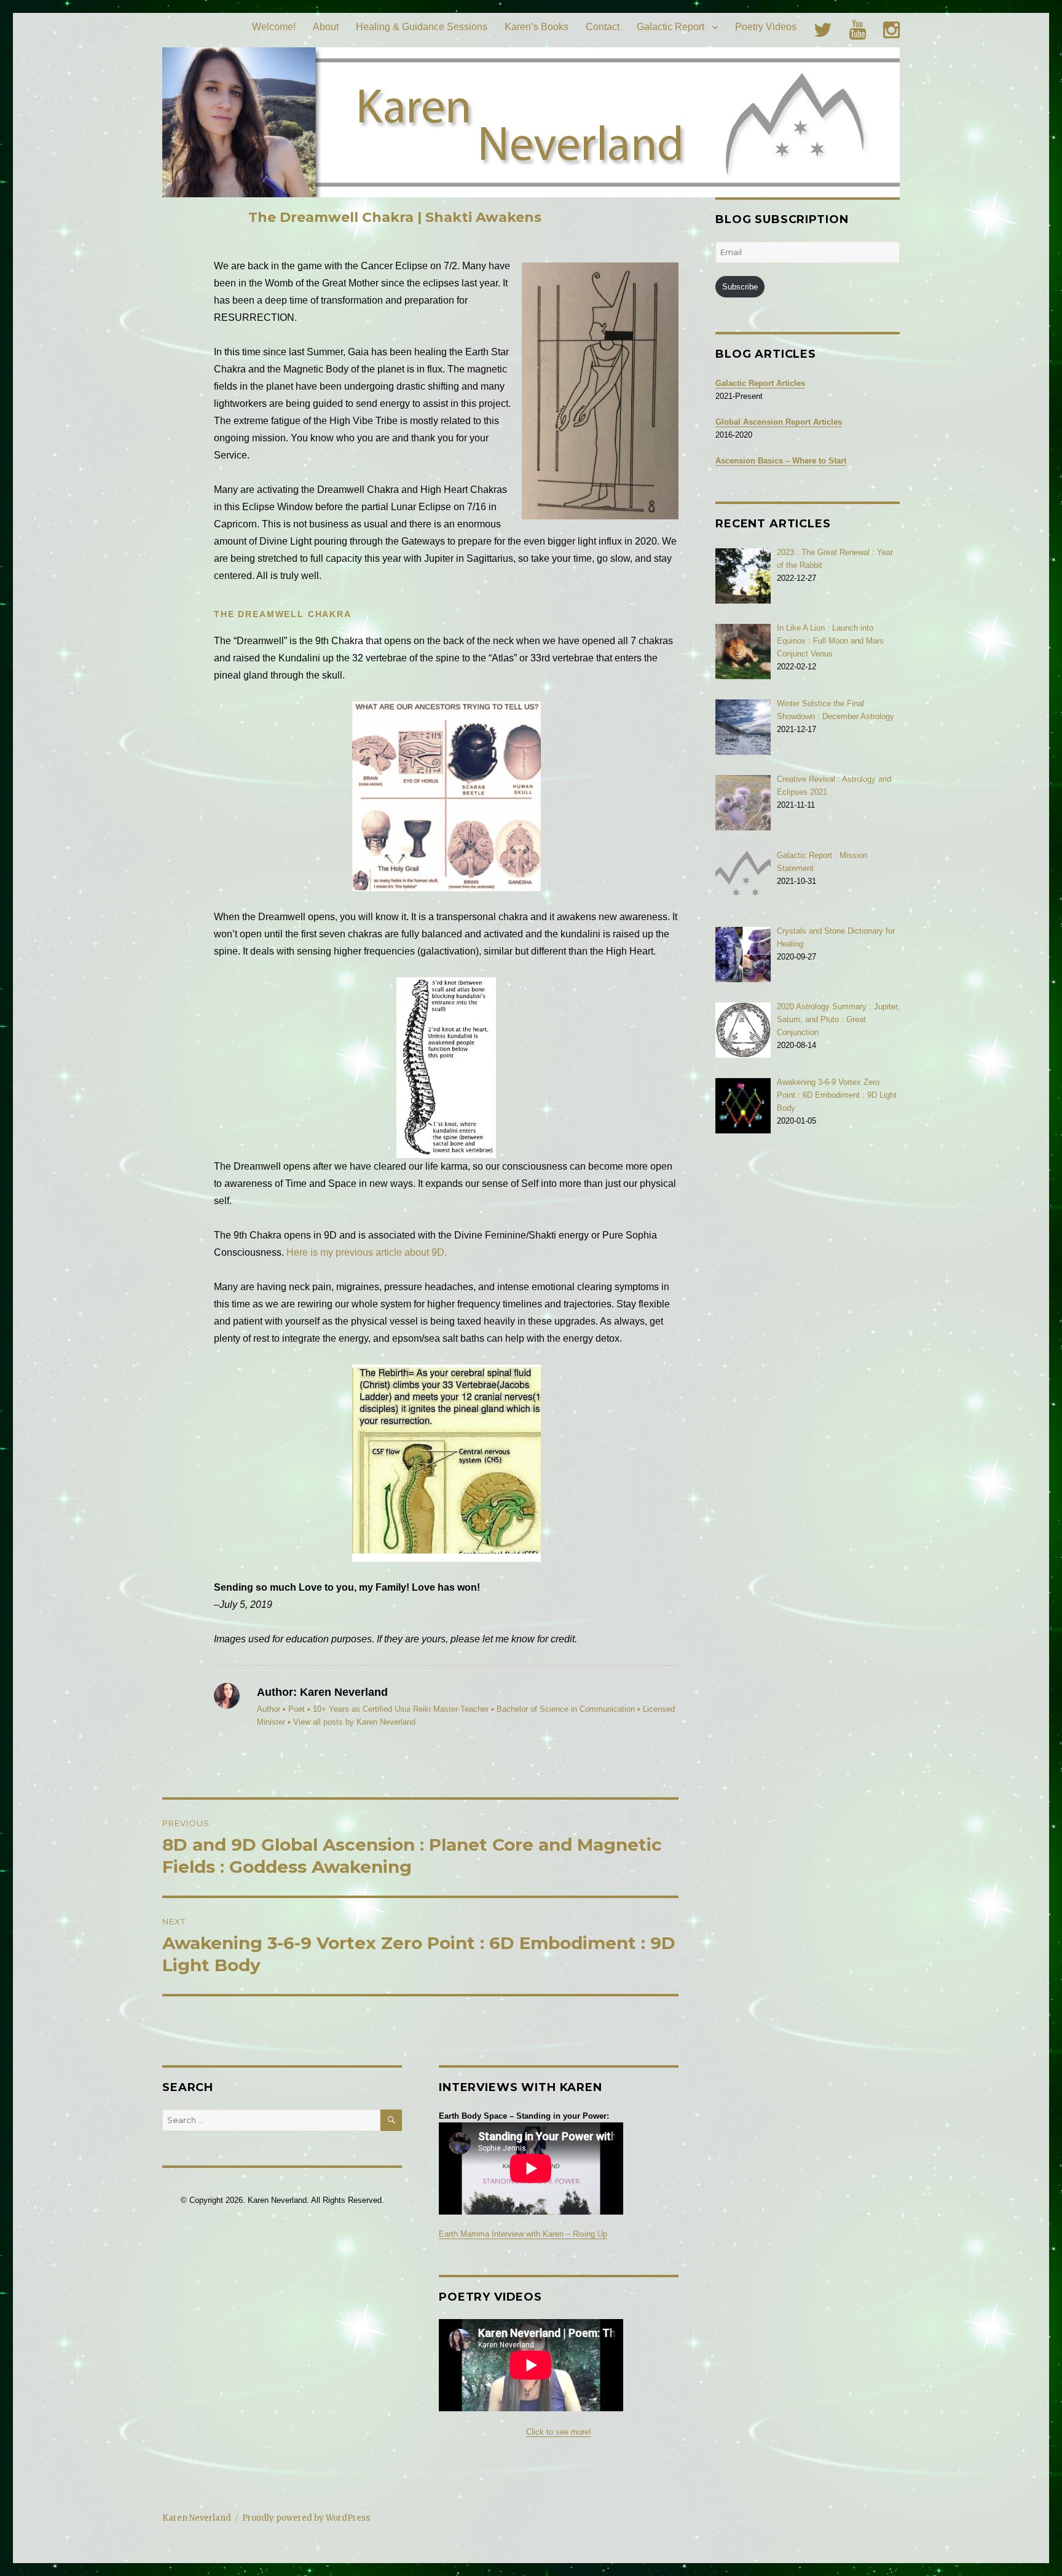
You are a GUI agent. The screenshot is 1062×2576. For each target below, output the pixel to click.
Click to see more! (559, 2432)
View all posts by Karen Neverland (354, 1722)
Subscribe (740, 287)
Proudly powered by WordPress (306, 2518)
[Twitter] (823, 30)
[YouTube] (858, 30)
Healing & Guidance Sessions (422, 27)
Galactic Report (671, 27)
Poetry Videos (766, 27)
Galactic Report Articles (760, 383)
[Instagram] (891, 30)
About (326, 27)
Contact (603, 27)
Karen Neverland (197, 2518)
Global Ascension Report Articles (779, 422)
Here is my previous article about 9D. (367, 1252)
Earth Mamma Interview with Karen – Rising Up (523, 2234)
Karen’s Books (537, 27)
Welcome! (274, 27)
